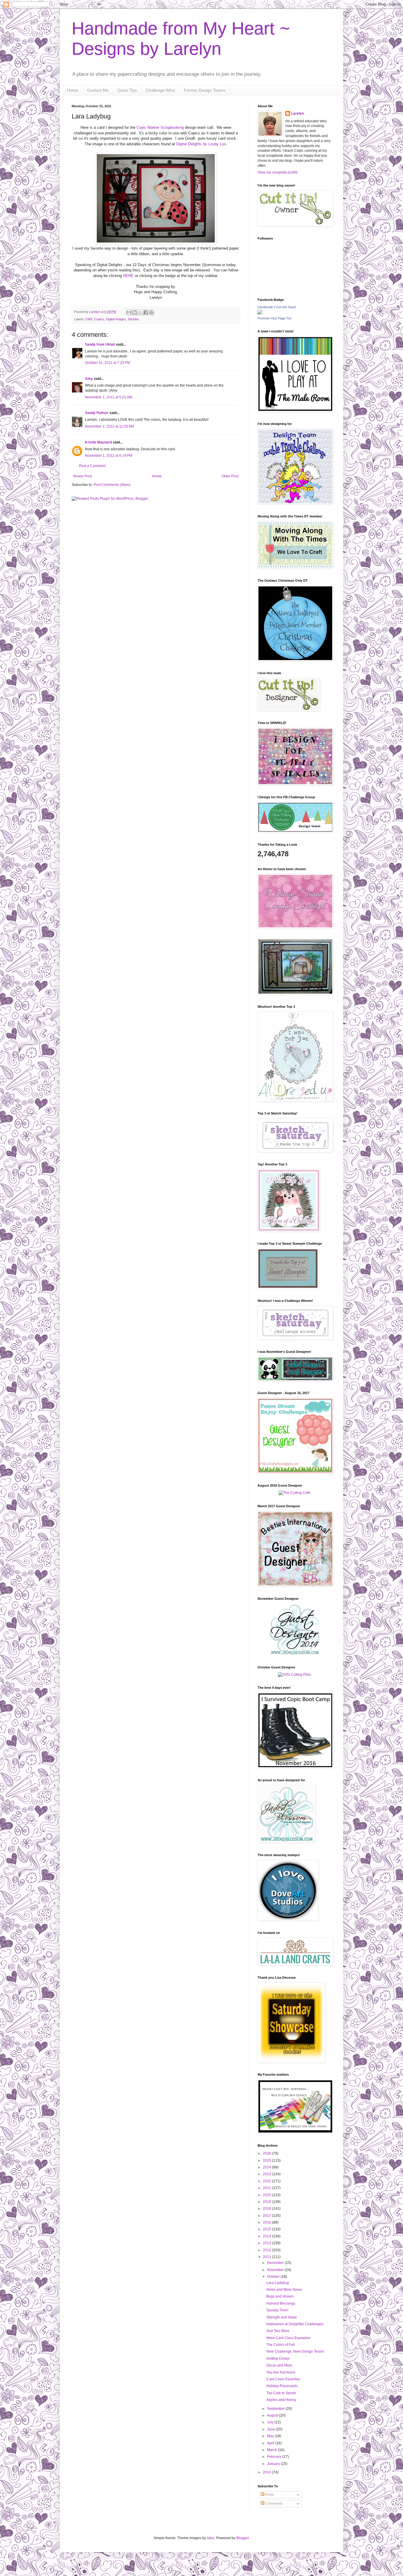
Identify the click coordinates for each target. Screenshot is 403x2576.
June (271, 2429)
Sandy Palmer (97, 413)
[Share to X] (140, 312)
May (271, 2436)
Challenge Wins (160, 90)
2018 (267, 2209)
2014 (267, 2236)
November (276, 2270)
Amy (89, 379)
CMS (89, 319)
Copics (99, 319)
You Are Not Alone (281, 2372)
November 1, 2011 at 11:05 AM (109, 426)
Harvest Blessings (281, 2303)
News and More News (284, 2290)
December (276, 2263)
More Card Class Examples (288, 2338)
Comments (273, 2504)
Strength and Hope (282, 2317)
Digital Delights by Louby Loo (201, 144)
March (272, 2450)
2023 (267, 2174)
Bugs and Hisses (280, 2296)
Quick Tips (127, 90)
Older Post (230, 476)
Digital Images (116, 319)
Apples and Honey (281, 2400)
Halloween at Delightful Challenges (295, 2324)
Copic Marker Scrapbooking (160, 127)
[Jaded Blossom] (295, 1654)
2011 (267, 2257)
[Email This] (129, 312)
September (276, 2409)
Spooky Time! (277, 2310)
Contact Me (98, 90)
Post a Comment (92, 466)
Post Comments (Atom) (112, 485)
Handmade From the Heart (277, 307)
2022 (267, 2181)
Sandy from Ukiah (100, 344)
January (274, 2464)
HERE (128, 276)
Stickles (133, 319)
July (271, 2422)
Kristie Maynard (98, 442)
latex (211, 2538)
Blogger (243, 2538)
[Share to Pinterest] (151, 312)
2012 (267, 2250)
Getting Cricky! (278, 2359)
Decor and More (279, 2365)
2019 (267, 2202)
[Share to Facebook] (146, 312)
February (275, 2457)
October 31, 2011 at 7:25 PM (108, 363)
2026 (267, 2153)
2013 (267, 2243)
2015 (267, 2229)
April (271, 2443)
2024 (267, 2167)
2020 (267, 2195)
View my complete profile (278, 172)
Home (73, 90)
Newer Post (82, 476)
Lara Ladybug (278, 2283)
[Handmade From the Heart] (260, 313)
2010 (267, 2472)
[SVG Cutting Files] (294, 1675)
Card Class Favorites (283, 2379)
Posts (269, 2495)
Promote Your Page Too (275, 318)
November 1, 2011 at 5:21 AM (109, 397)
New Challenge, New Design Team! (295, 2351)
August (273, 2415)
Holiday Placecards (282, 2386)
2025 (267, 2161)
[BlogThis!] (135, 312)
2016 (267, 2222)
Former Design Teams (205, 90)
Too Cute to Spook (281, 2393)
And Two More (278, 2331)
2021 (267, 2188)
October (274, 2277)
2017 (267, 2216)
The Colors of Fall (281, 2345)
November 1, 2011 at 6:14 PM (109, 456)
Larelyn (298, 113)
